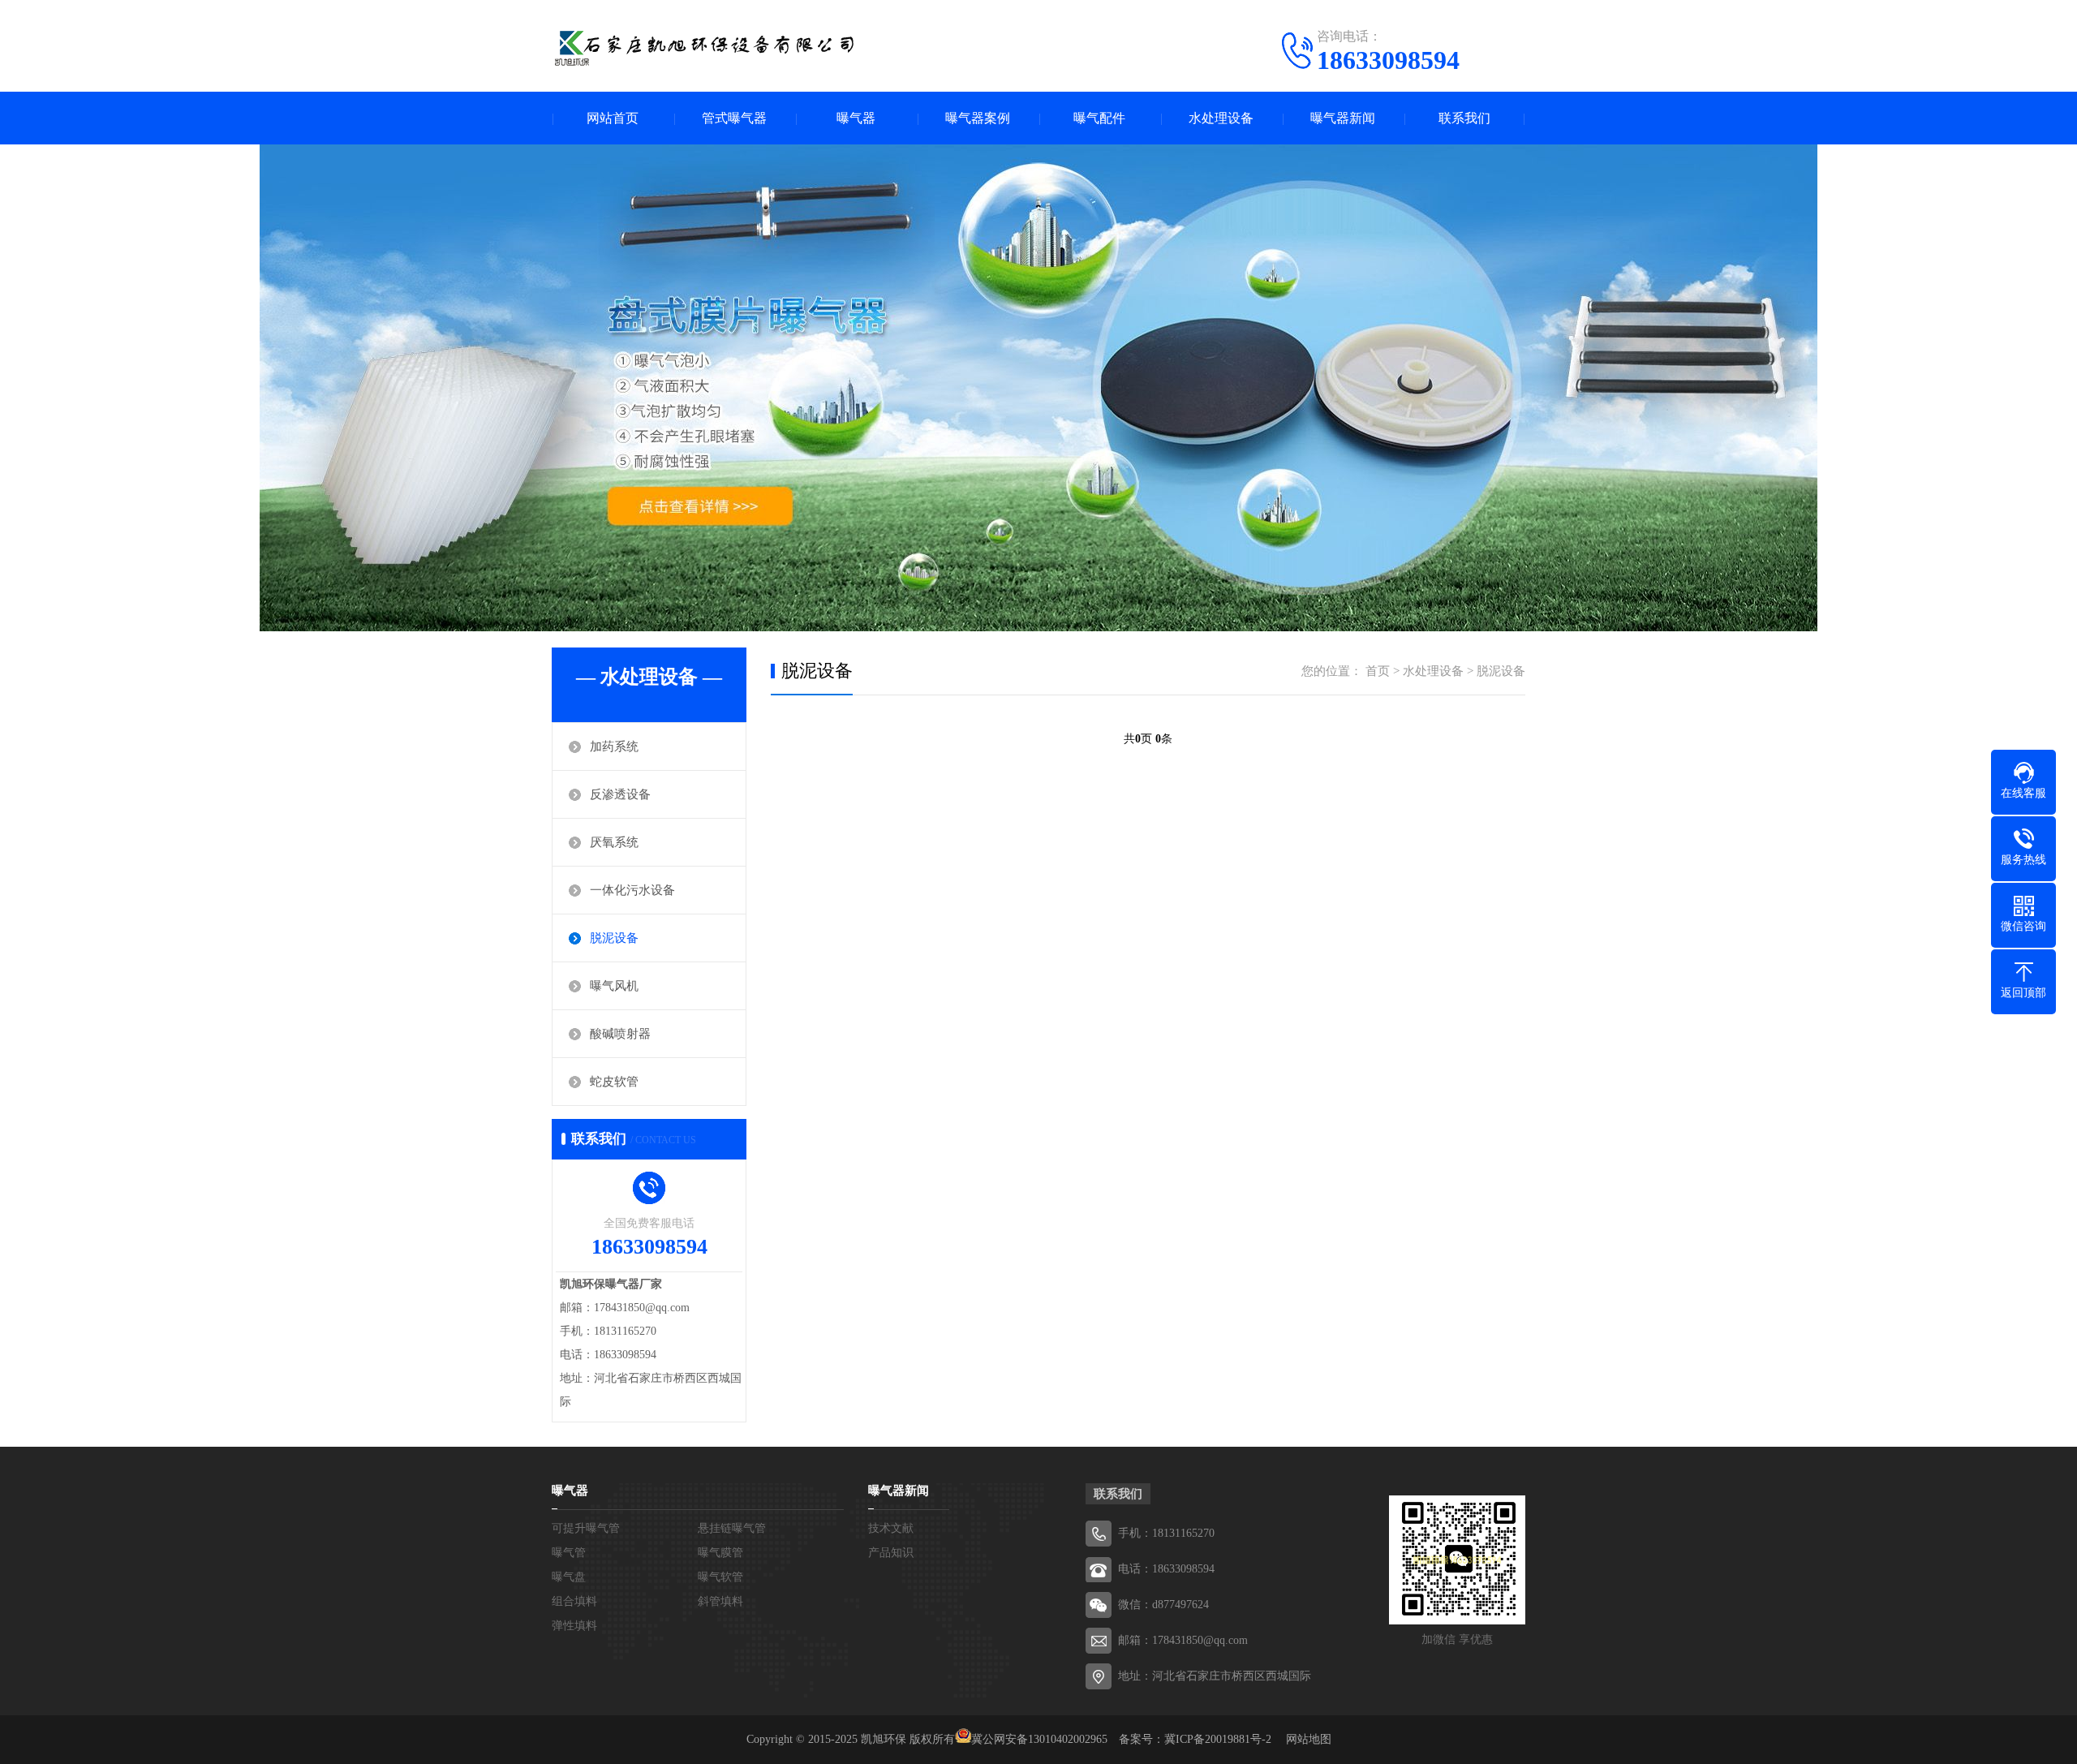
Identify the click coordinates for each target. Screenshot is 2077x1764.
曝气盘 (569, 1577)
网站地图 (1309, 1739)
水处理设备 (1221, 118)
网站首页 (613, 118)
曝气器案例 (978, 118)
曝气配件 (1099, 118)
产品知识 (891, 1553)
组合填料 (574, 1601)
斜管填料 (720, 1601)
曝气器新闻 (1343, 118)
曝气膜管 (720, 1553)
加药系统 (614, 746)
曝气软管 (720, 1577)
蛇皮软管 (614, 1082)
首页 (1378, 671)
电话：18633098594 (1166, 1569)
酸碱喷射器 (620, 1034)
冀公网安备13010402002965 (1039, 1739)
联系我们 (1464, 118)
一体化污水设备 (632, 890)
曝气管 (569, 1553)
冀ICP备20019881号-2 (1218, 1739)
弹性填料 (574, 1626)
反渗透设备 (620, 794)
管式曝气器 (734, 118)
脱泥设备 (614, 938)
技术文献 (891, 1528)
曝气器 (856, 118)
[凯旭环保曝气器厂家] (706, 45)
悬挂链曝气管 (732, 1528)
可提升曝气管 (586, 1528)
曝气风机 (614, 986)
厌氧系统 (614, 842)
